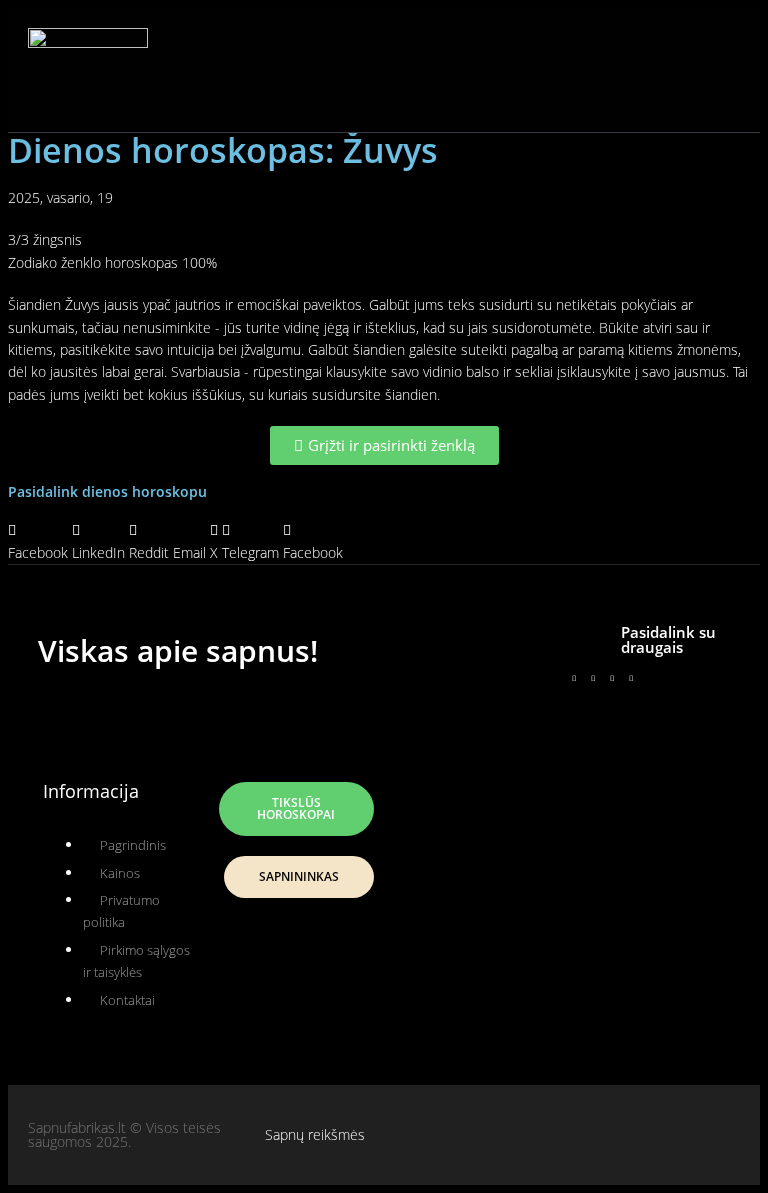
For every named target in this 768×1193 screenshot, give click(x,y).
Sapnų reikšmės (315, 1134)
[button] (372, 69)
